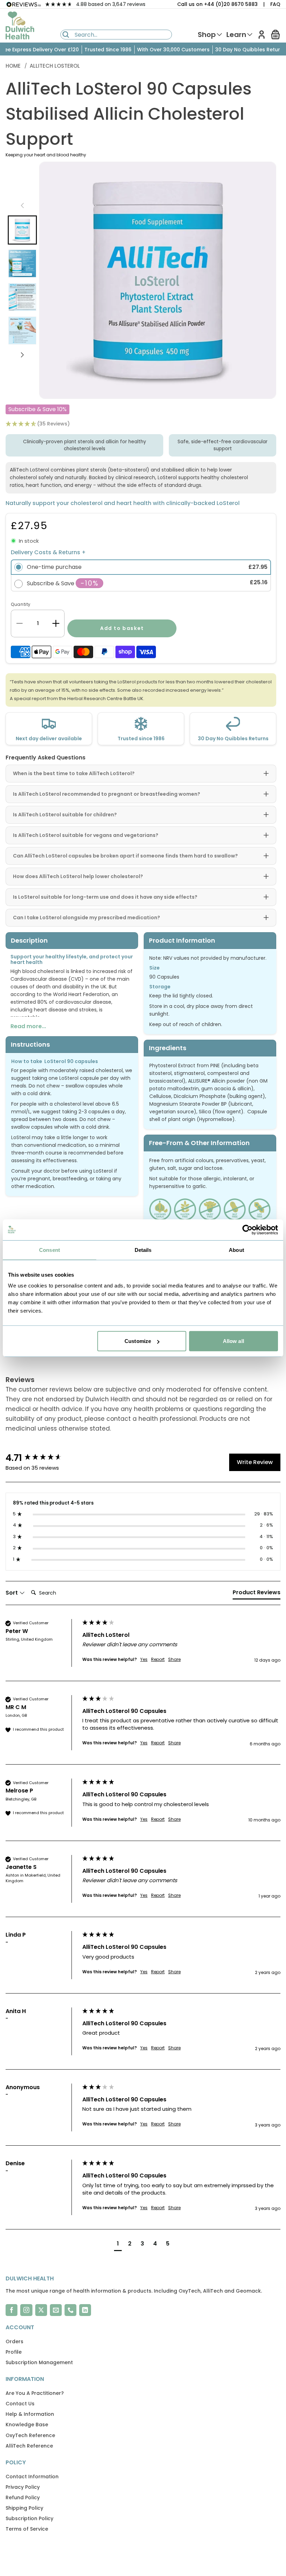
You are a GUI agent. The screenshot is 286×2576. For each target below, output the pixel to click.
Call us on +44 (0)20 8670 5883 (217, 4)
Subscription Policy (29, 2518)
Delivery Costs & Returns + (48, 552)
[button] (276, 35)
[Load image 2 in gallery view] (22, 263)
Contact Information (32, 2477)
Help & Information (30, 2414)
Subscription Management (39, 2362)
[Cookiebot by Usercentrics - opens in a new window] (247, 1230)
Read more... (28, 1026)
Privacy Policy (23, 2487)
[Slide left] (22, 206)
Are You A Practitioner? (35, 2393)
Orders (14, 2341)
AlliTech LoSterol (55, 66)
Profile (14, 2352)
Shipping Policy (24, 2508)
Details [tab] (143, 1250)
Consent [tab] (50, 1250)
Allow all (234, 1341)
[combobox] (116, 35)
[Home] (20, 25)
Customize (138, 1341)
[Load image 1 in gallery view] (22, 230)
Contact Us (20, 2404)
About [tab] (236, 1250)
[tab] (257, 1594)
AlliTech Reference (29, 2446)
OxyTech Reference (30, 2435)
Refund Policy (23, 2497)
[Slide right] (22, 355)
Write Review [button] (255, 1462)
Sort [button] (12, 1593)
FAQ (275, 4)
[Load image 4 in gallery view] (22, 331)
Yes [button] (144, 1660)
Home (14, 66)
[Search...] (66, 35)
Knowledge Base (27, 2425)
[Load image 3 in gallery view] (22, 297)
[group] (42, 1458)
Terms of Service (27, 2529)
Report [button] (158, 1660)
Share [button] (174, 1660)
